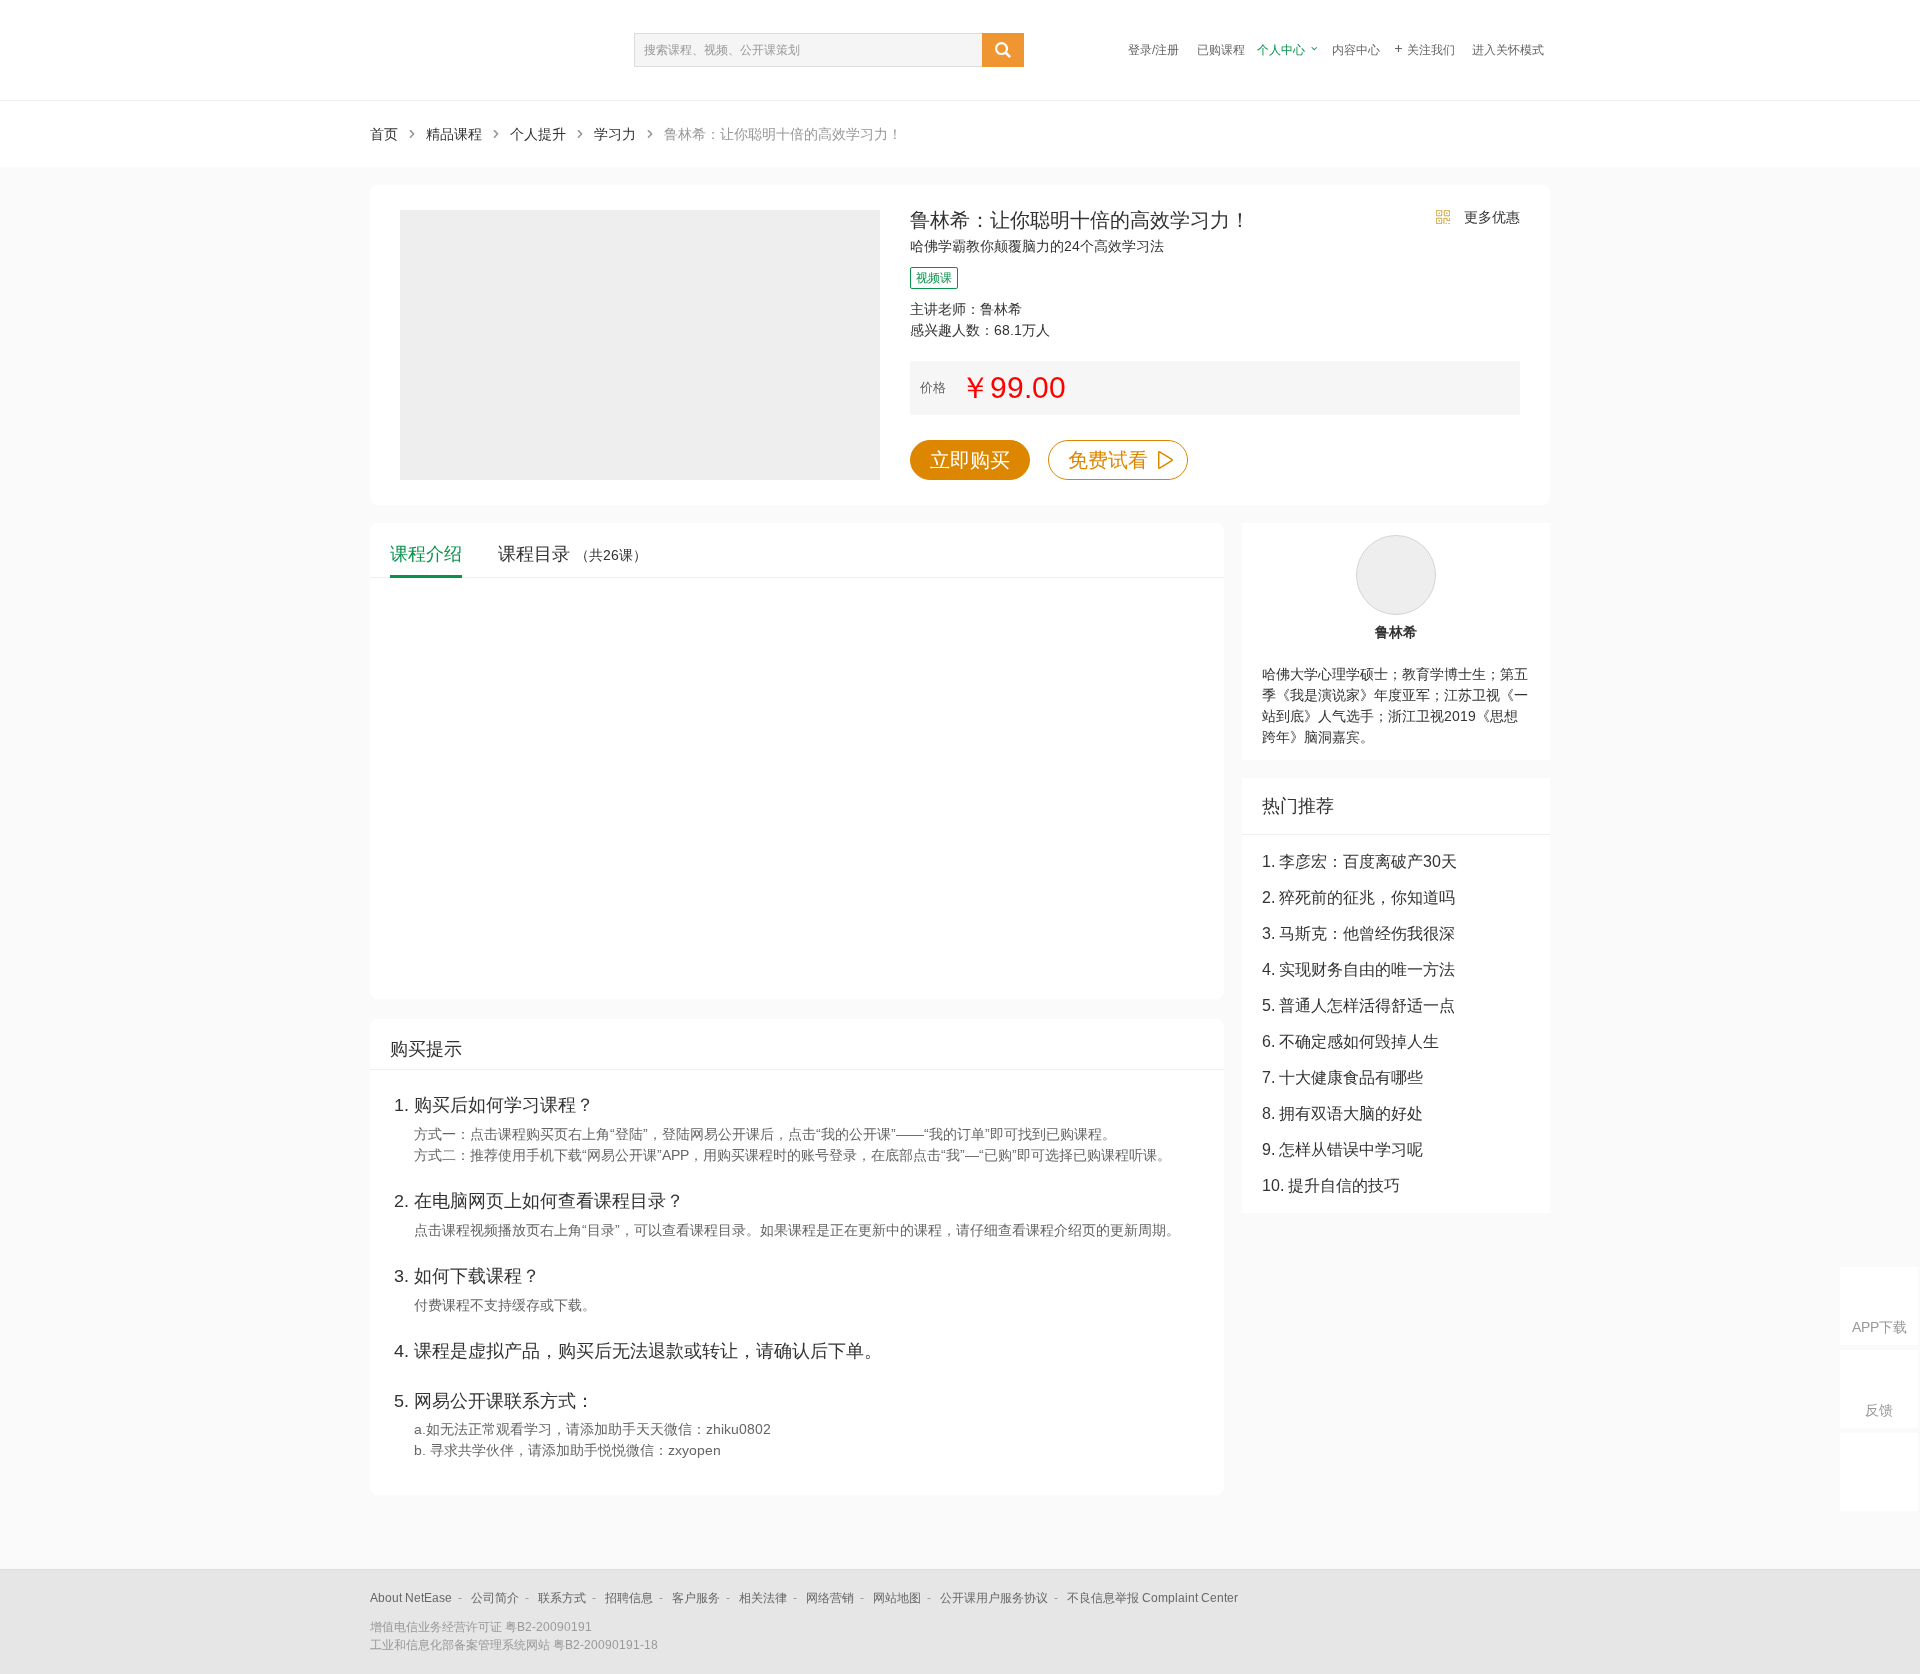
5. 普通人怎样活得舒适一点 (1358, 1005)
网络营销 (830, 1598)
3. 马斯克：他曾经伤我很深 (1358, 933)
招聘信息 (629, 1598)
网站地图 (897, 1598)
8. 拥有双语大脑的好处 (1342, 1113)
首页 (384, 134)
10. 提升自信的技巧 (1331, 1185)
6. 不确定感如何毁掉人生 (1350, 1041)
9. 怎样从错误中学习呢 (1342, 1149)
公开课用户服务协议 (994, 1598)
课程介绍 (426, 554)
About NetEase (411, 1598)
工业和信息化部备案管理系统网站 (460, 1645)
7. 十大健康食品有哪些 (1342, 1077)
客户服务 (696, 1598)
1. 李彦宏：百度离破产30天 (1359, 861)
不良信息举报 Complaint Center (1152, 1598)
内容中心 (1356, 50)
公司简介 (495, 1598)
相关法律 (763, 1598)
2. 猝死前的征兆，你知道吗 (1358, 897)
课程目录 (572, 554)
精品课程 (454, 134)
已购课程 (1221, 50)
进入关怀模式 (1508, 50)
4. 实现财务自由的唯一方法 (1358, 969)
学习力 (615, 134)
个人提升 (538, 134)
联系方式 (562, 1598)
